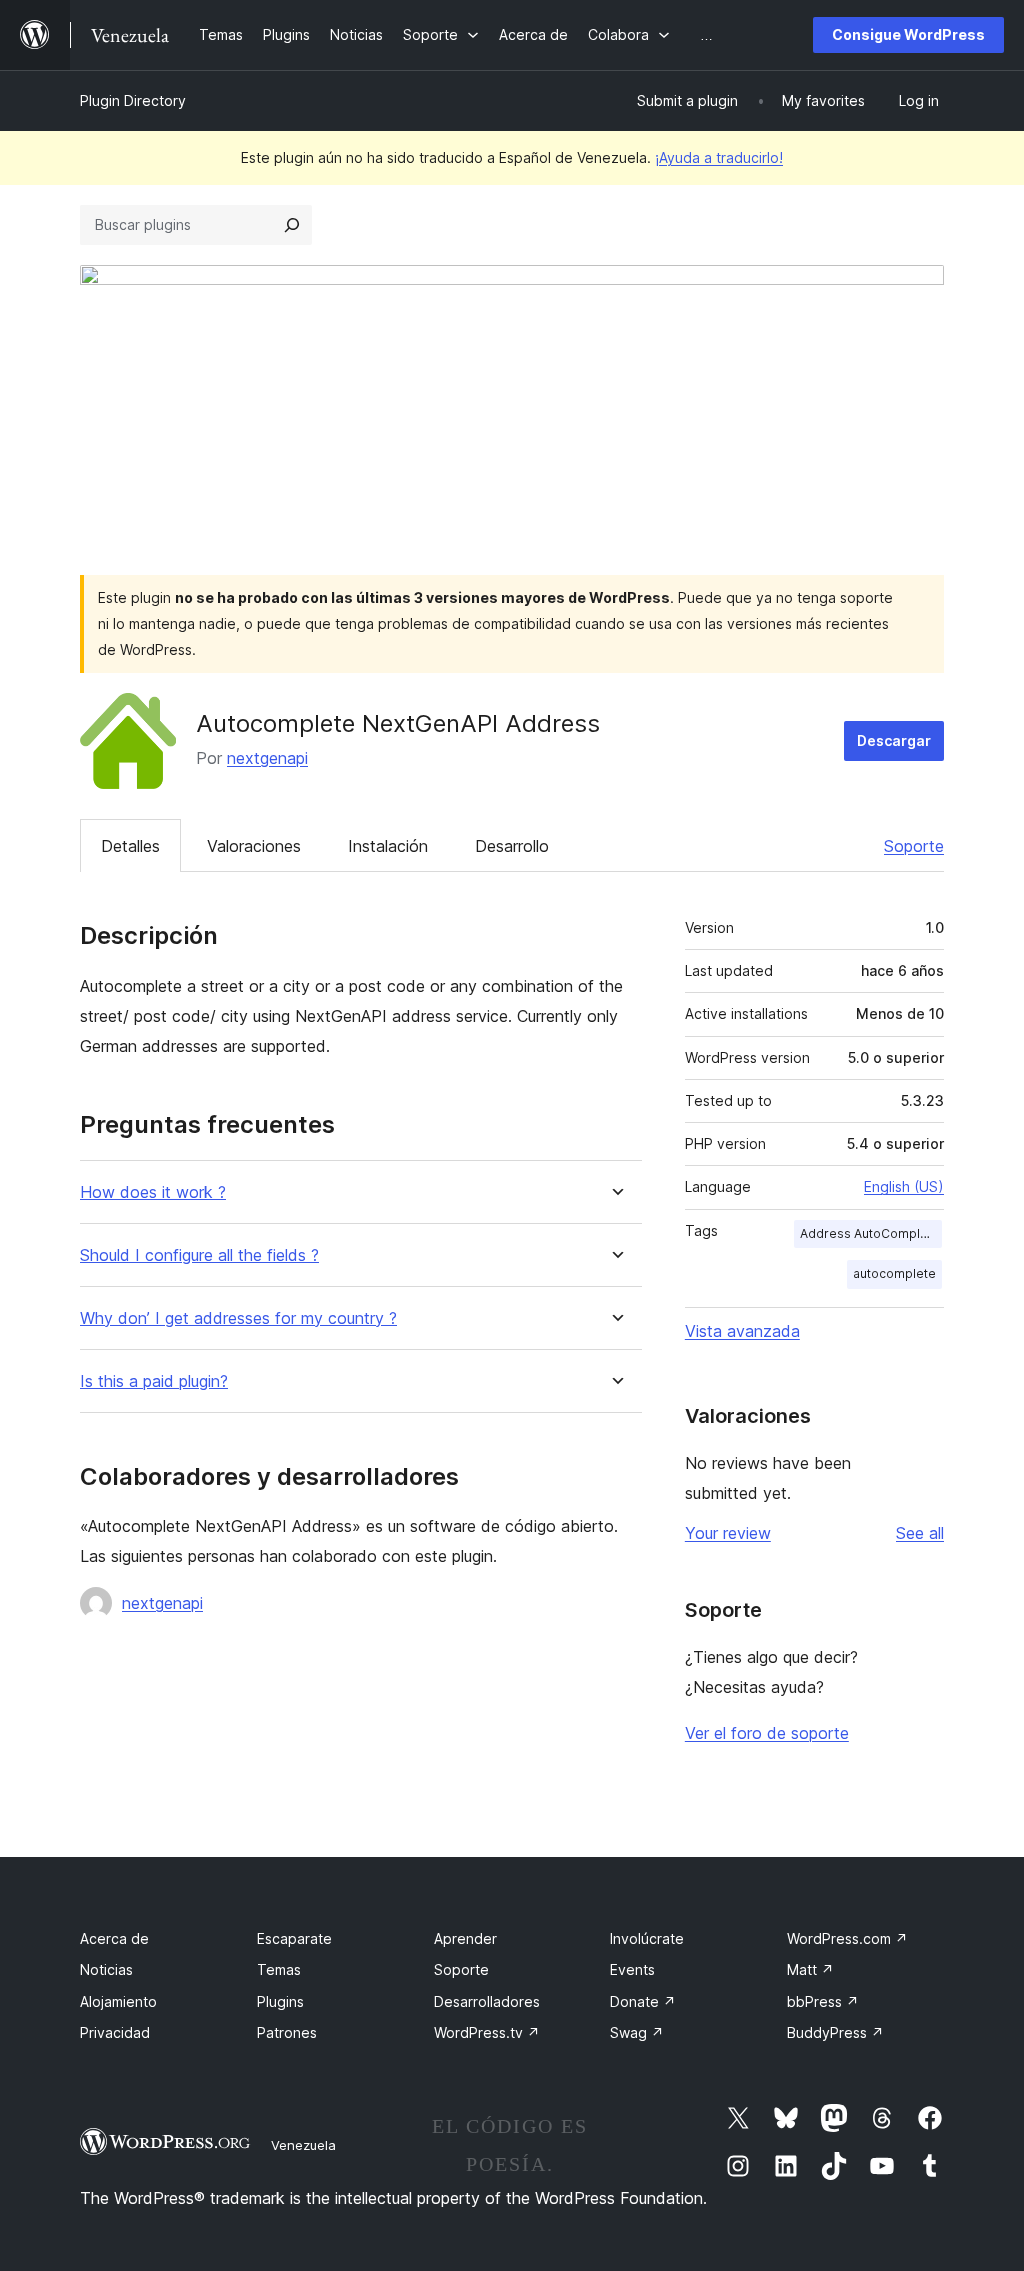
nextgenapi (267, 758)
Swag (637, 2032)
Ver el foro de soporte (767, 1733)
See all (920, 1533)
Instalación (388, 846)
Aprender (465, 1938)
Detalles (130, 846)
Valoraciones (254, 846)
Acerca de (114, 1938)
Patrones (287, 2032)
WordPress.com (847, 1938)
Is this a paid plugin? (154, 1381)
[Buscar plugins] (292, 225)
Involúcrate (647, 1938)
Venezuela (303, 2145)
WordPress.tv (487, 2032)
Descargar (894, 740)
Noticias (106, 1969)
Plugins (280, 2001)
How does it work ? (153, 1192)
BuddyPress (835, 2032)
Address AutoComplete (870, 1233)
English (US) (904, 1186)
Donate (643, 2001)
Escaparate (294, 1938)
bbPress (823, 2001)
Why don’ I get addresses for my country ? (238, 1318)
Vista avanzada (742, 1331)
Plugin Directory (133, 100)
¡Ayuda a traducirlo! (719, 157)
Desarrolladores (487, 2001)
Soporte (914, 846)
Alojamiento (118, 2001)
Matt (810, 1969)
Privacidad (115, 2032)
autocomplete (894, 1273)
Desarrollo (512, 846)
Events (632, 1969)
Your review (728, 1533)
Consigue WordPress (908, 34)
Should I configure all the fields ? (199, 1255)
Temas (279, 1969)
